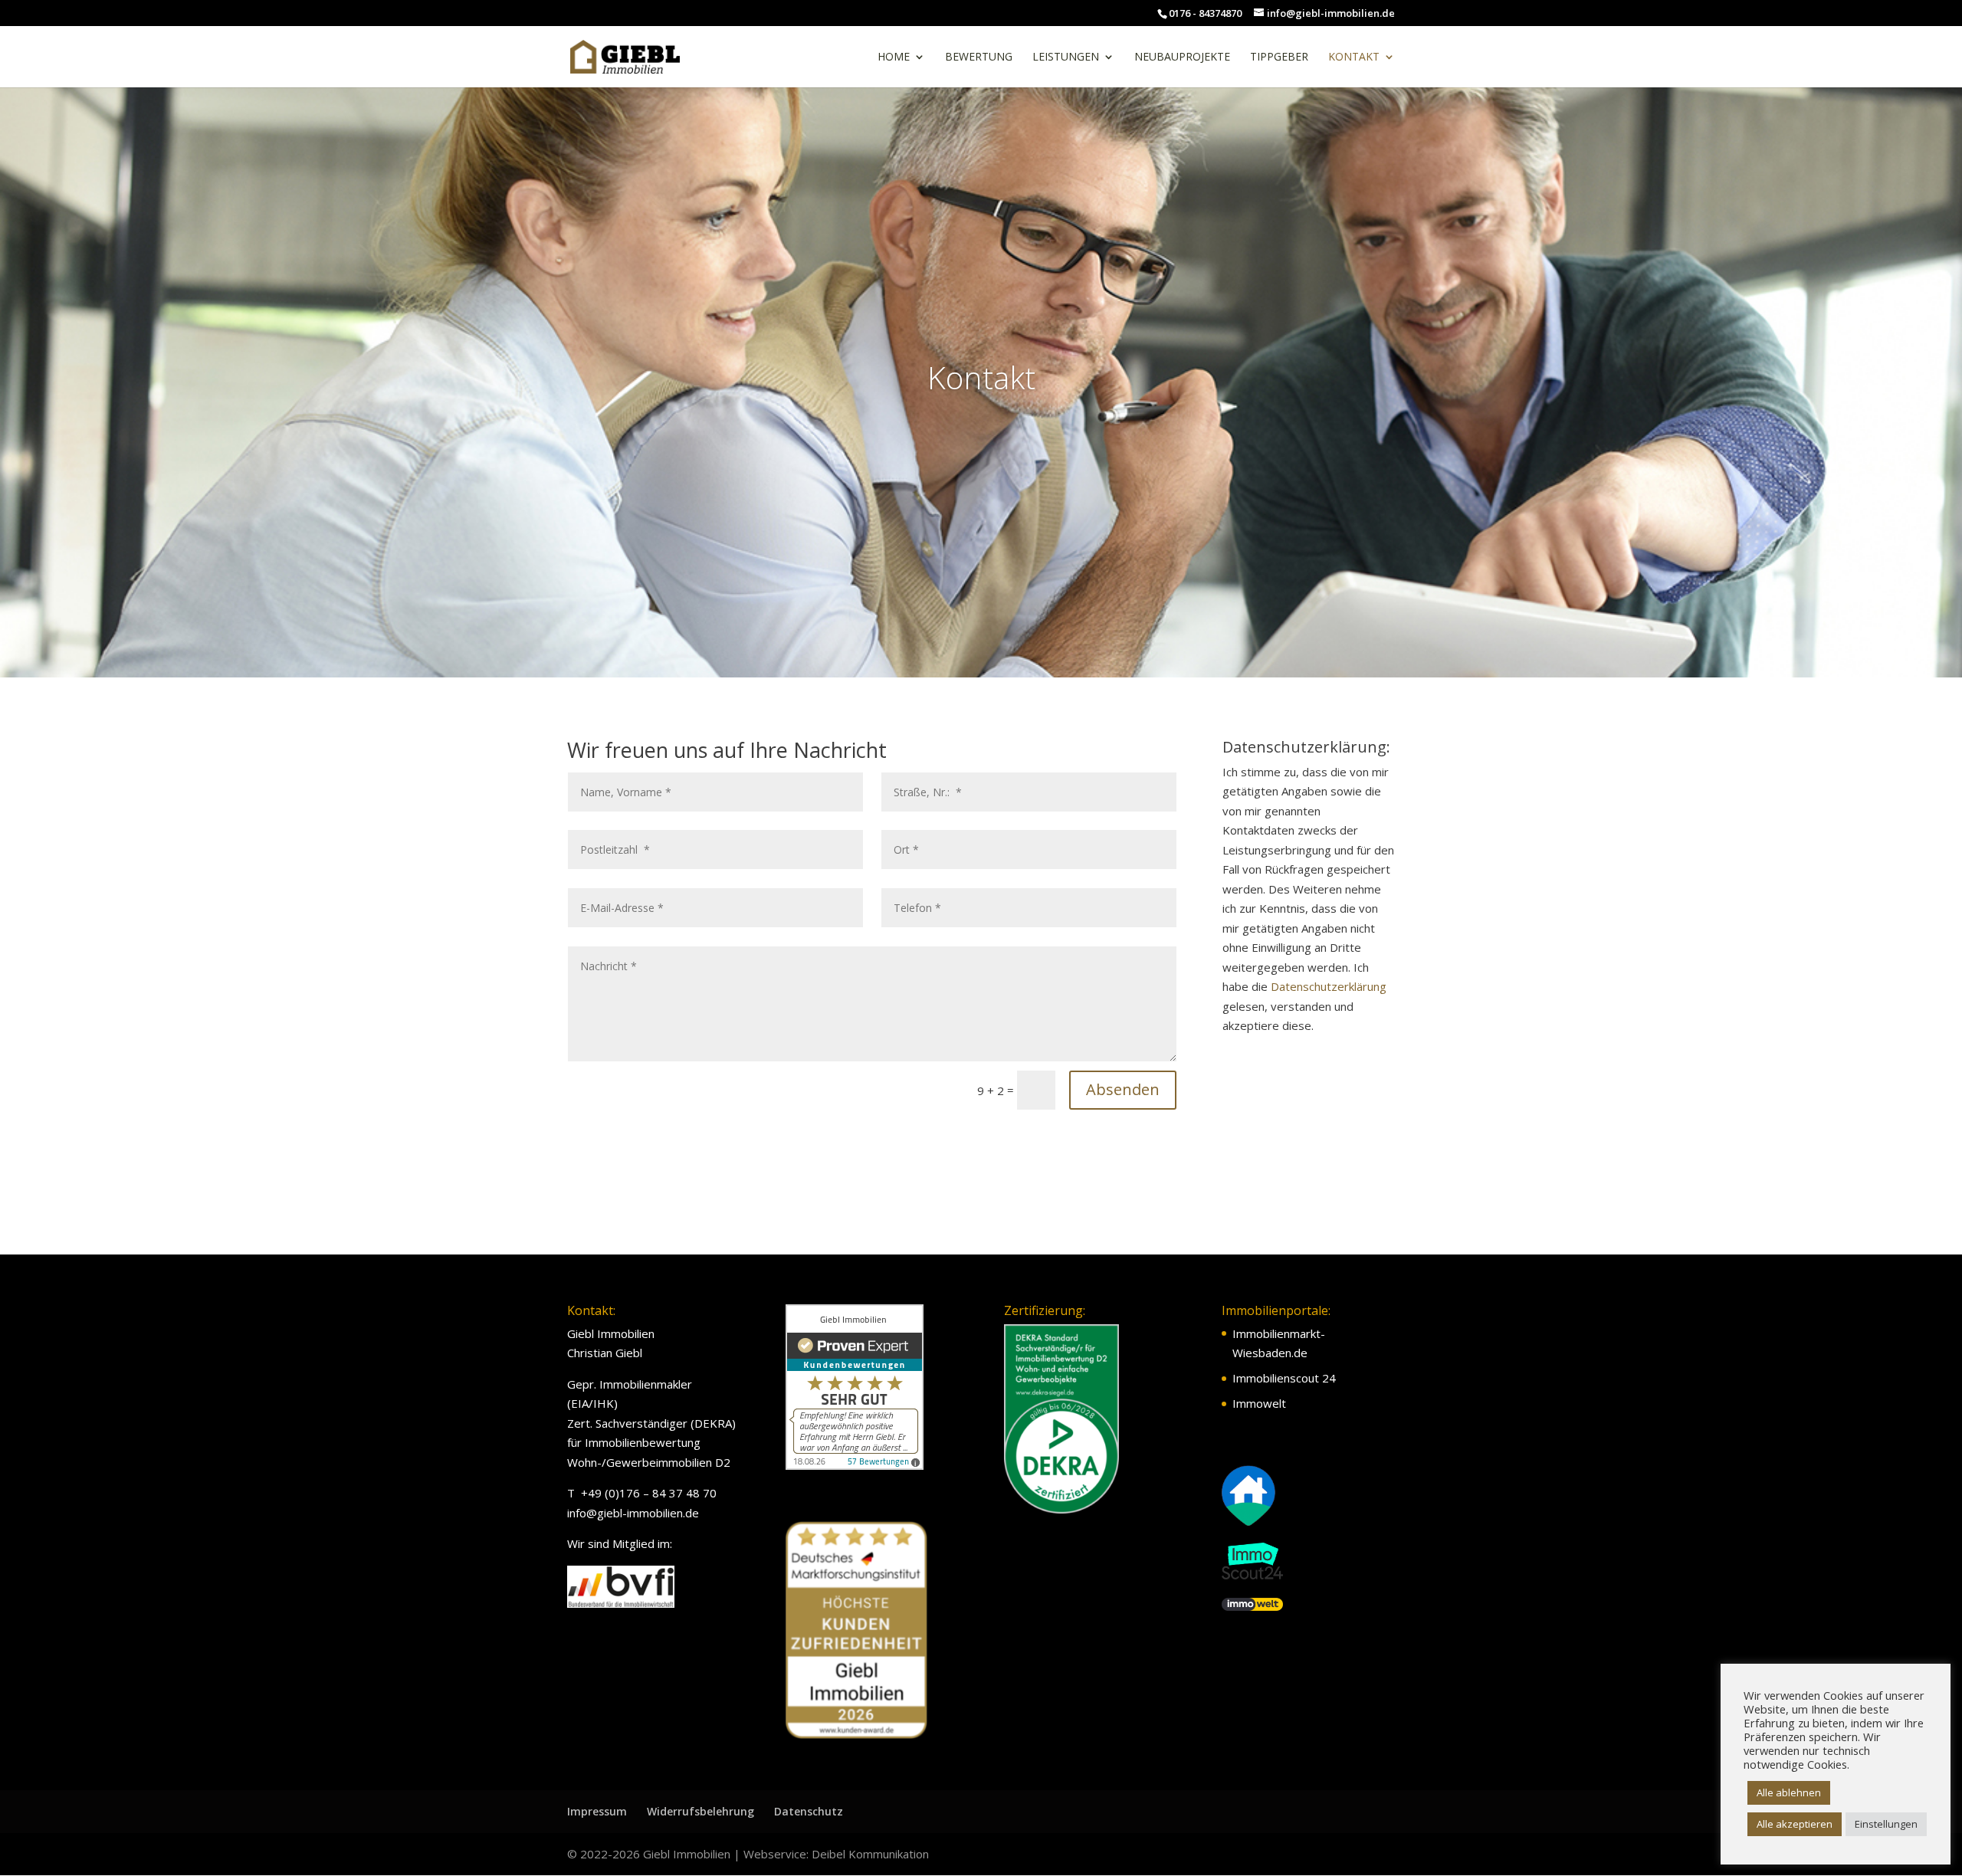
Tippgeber (1279, 57)
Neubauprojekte (1182, 57)
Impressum (597, 1811)
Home (894, 57)
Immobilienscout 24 (1284, 1378)
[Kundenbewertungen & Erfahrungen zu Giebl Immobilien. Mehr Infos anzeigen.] (855, 1465)
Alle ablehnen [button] (1789, 1792)
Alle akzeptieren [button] (1795, 1824)
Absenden (1123, 1089)
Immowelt (1259, 1403)
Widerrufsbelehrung (700, 1811)
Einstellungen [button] (1886, 1824)
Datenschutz (809, 1811)
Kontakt (1354, 57)
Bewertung (979, 57)
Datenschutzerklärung (1329, 986)
